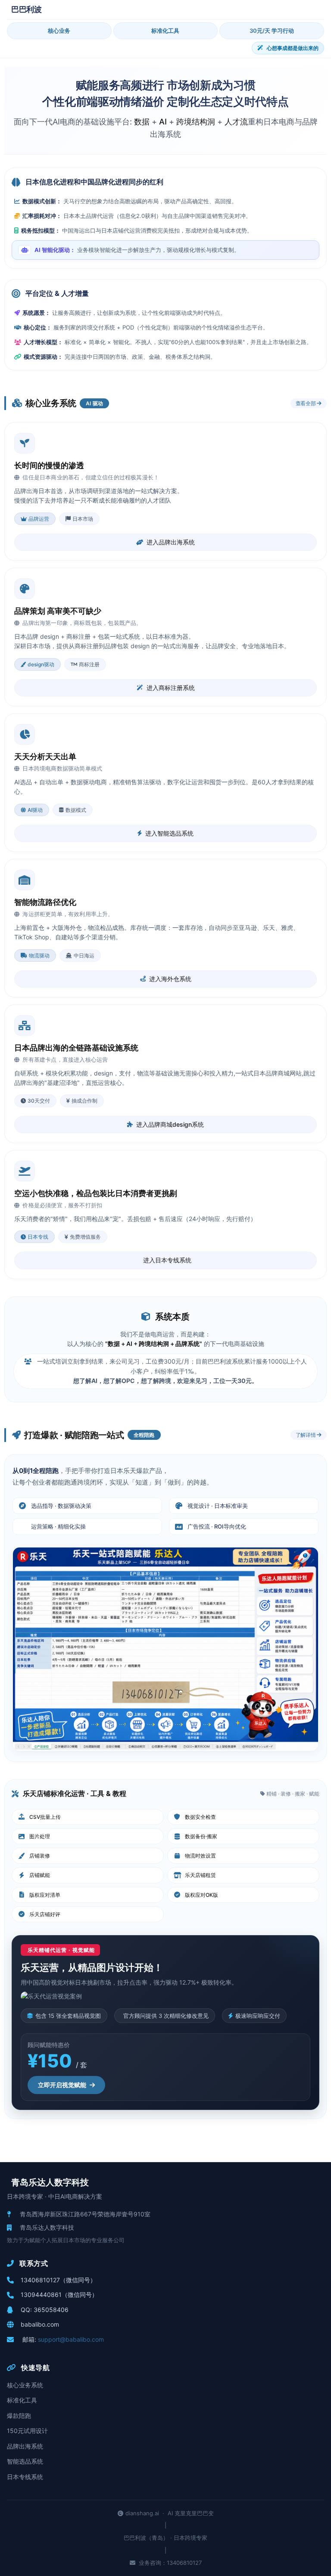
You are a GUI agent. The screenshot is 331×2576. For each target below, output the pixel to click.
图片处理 (40, 1836)
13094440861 (41, 2295)
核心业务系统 (25, 2385)
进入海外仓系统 (170, 979)
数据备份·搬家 (201, 1836)
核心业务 (59, 31)
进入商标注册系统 (171, 688)
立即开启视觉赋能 (62, 2085)
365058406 (51, 2310)
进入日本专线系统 (167, 1260)
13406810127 (40, 2280)
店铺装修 (40, 1856)
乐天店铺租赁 (200, 1875)
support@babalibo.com (71, 2339)
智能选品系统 (25, 2461)
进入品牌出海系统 (171, 542)
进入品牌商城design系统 (170, 1124)
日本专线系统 (25, 2477)
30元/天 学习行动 (272, 31)
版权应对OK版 (201, 1895)
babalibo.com (40, 2324)
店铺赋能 (40, 1875)
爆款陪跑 (19, 2416)
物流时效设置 (200, 1856)
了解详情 (306, 1435)
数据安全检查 (200, 1817)
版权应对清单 (45, 1895)
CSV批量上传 (45, 1817)
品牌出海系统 (25, 2446)
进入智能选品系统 (169, 833)
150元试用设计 (27, 2431)
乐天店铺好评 (45, 1914)
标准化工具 (165, 31)
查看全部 (306, 403)
